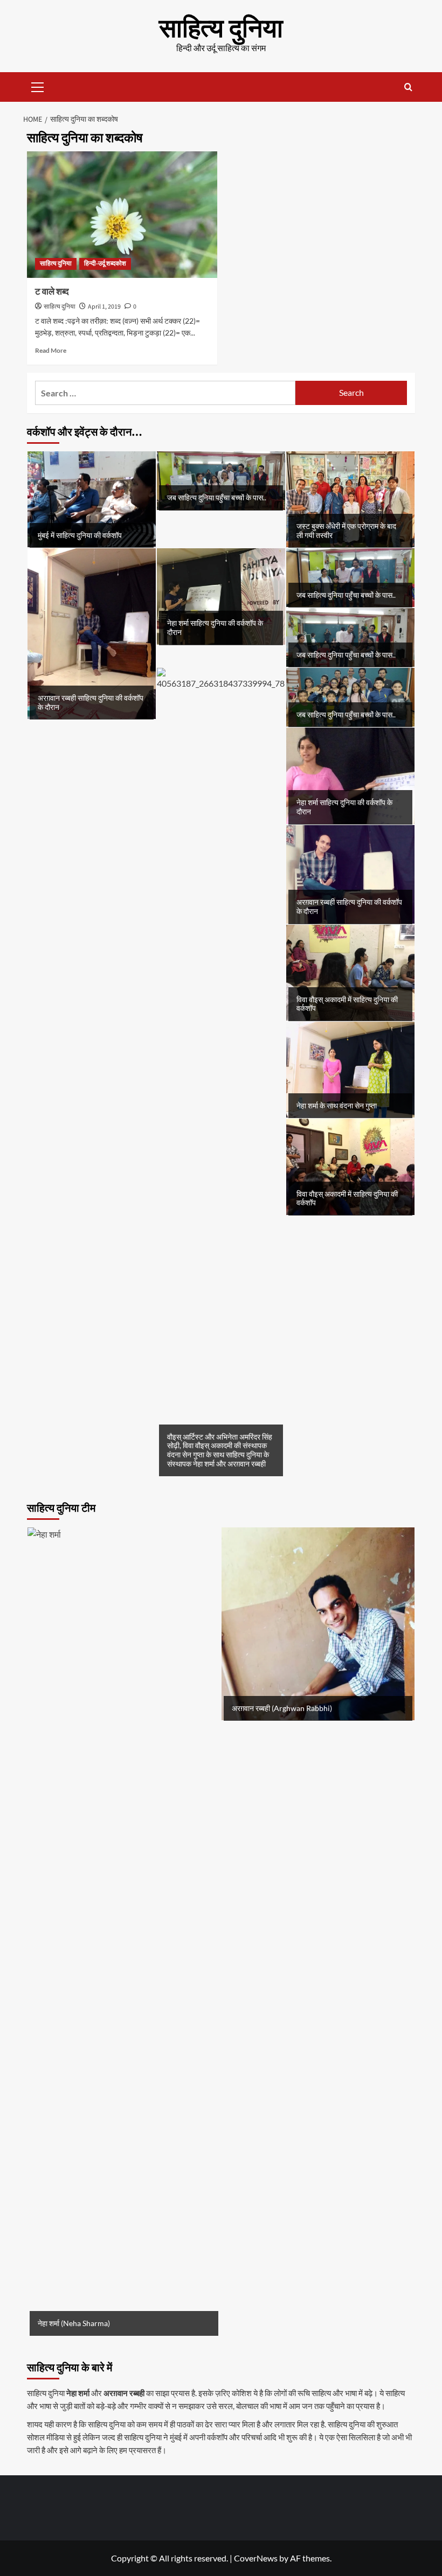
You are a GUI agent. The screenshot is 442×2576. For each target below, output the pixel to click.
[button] (38, 86)
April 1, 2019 (104, 307)
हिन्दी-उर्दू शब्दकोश (105, 264)
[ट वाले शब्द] (122, 215)
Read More (51, 350)
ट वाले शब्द (52, 292)
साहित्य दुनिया (221, 29)
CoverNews (256, 2558)
